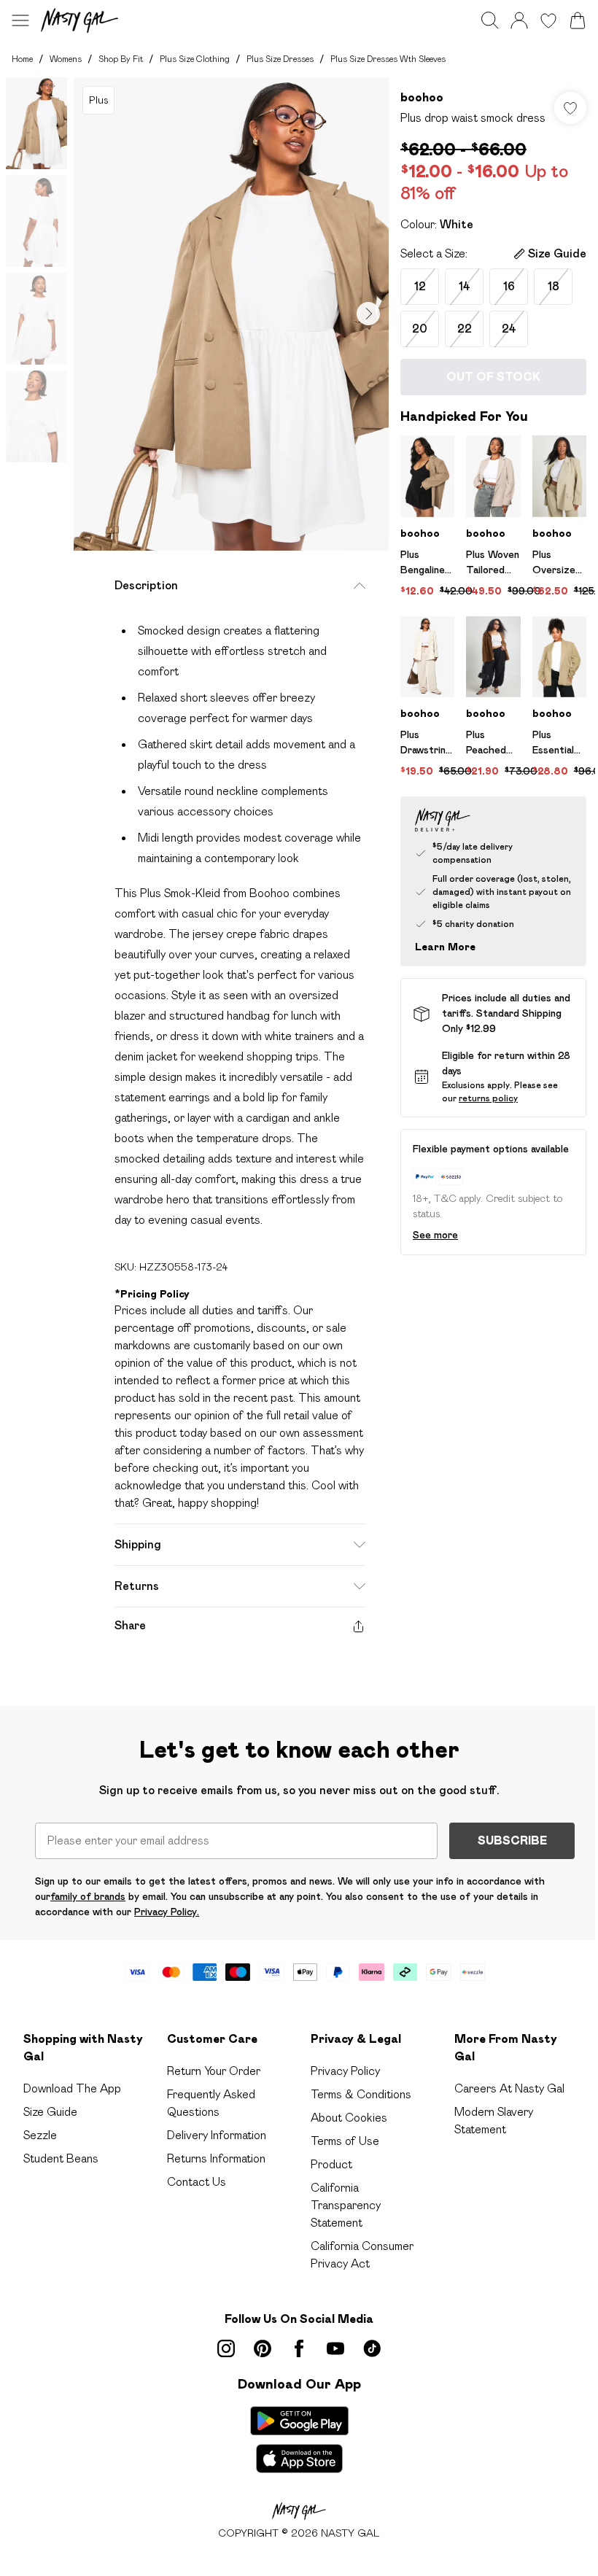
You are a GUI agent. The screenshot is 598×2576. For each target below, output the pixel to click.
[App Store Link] (299, 2440)
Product (331, 2164)
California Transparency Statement (346, 2205)
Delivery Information (217, 2135)
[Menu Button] (20, 20)
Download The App (72, 2088)
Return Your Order (214, 2071)
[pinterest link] (263, 2348)
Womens (66, 59)
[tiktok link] (372, 2348)
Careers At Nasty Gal (509, 2088)
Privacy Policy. (167, 1912)
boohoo (422, 97)
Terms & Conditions (361, 2094)
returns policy (488, 1098)
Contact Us (197, 2182)
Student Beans (61, 2158)
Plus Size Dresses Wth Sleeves (388, 59)
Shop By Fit (121, 59)
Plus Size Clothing (195, 59)
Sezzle (40, 2135)
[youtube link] (335, 2348)
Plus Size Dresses (280, 59)
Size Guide (50, 2112)
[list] (231, 314)
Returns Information (216, 2158)
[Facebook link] (299, 2348)
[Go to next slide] (368, 314)
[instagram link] (226, 2348)
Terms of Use (345, 2141)
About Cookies (349, 2118)
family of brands (88, 1896)
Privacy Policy (345, 2071)
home (22, 59)
